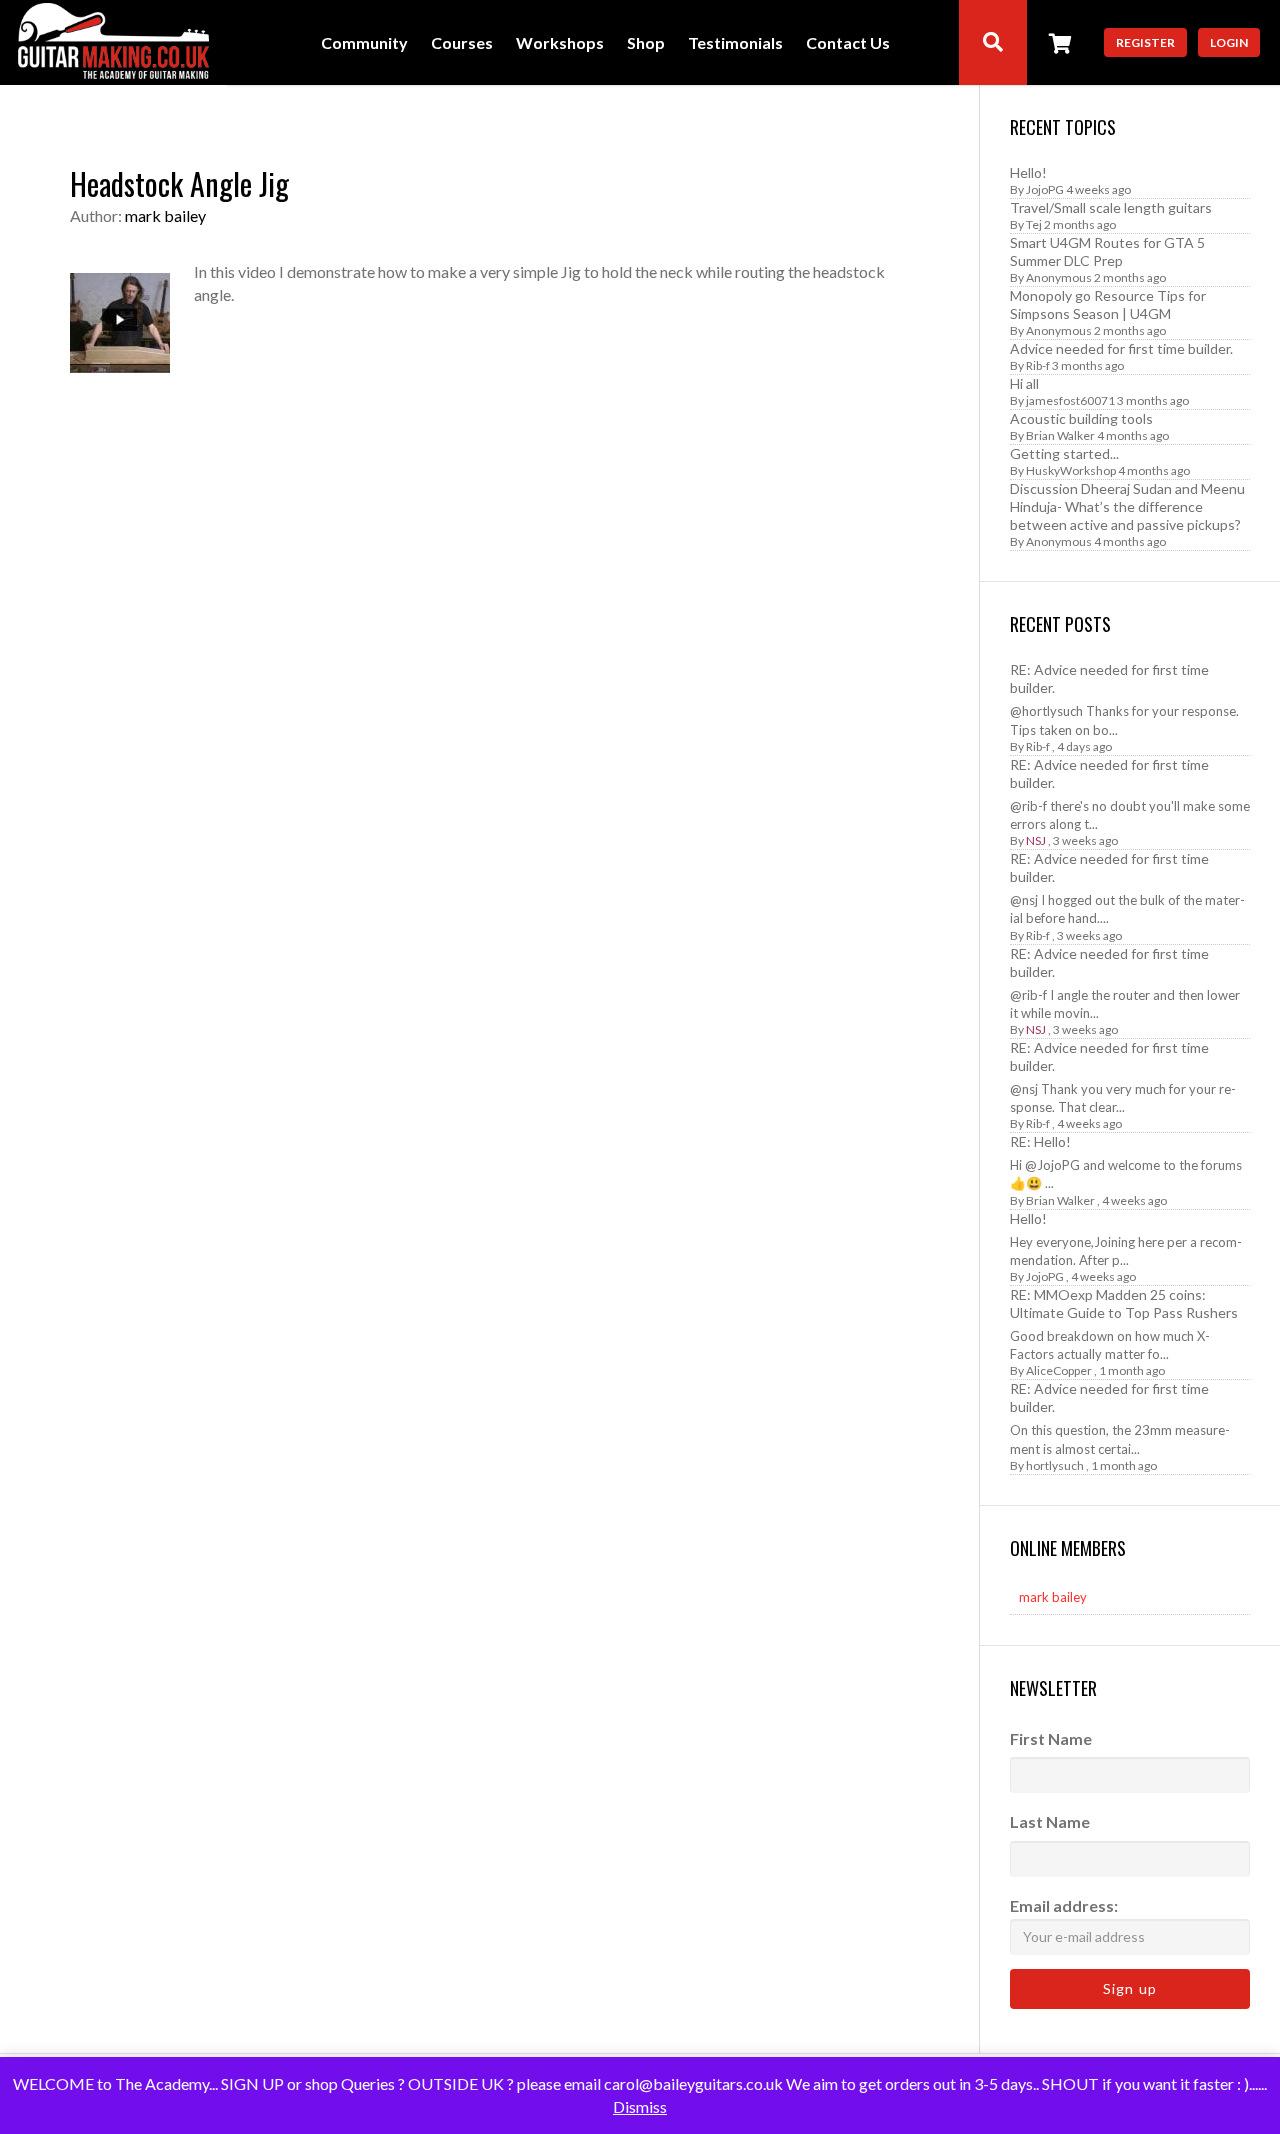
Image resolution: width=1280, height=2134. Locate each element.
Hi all (1024, 383)
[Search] (993, 42)
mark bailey (165, 215)
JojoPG (1045, 189)
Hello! (1028, 172)
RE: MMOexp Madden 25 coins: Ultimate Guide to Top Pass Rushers (1124, 1303)
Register (1145, 42)
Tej (1034, 224)
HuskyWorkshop (1071, 470)
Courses (462, 43)
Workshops (560, 43)
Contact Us (848, 43)
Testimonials (735, 43)
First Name (1051, 1738)
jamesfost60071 (1070, 400)
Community (364, 43)
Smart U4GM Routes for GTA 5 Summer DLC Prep (1107, 251)
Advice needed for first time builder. (1121, 348)
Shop (646, 43)
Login (1229, 42)
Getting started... (1064, 453)
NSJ (1036, 840)
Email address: (1064, 1905)
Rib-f (1038, 365)
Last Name (1050, 1821)
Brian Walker (1060, 435)
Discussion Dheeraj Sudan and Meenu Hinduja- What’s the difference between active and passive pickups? (1127, 506)
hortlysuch (1055, 1465)
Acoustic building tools (1081, 418)
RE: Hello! (1040, 1141)
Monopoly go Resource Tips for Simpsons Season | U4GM (1108, 304)
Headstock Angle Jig (179, 183)
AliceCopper (1059, 1370)
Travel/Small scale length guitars (1111, 207)
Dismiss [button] (640, 2106)
